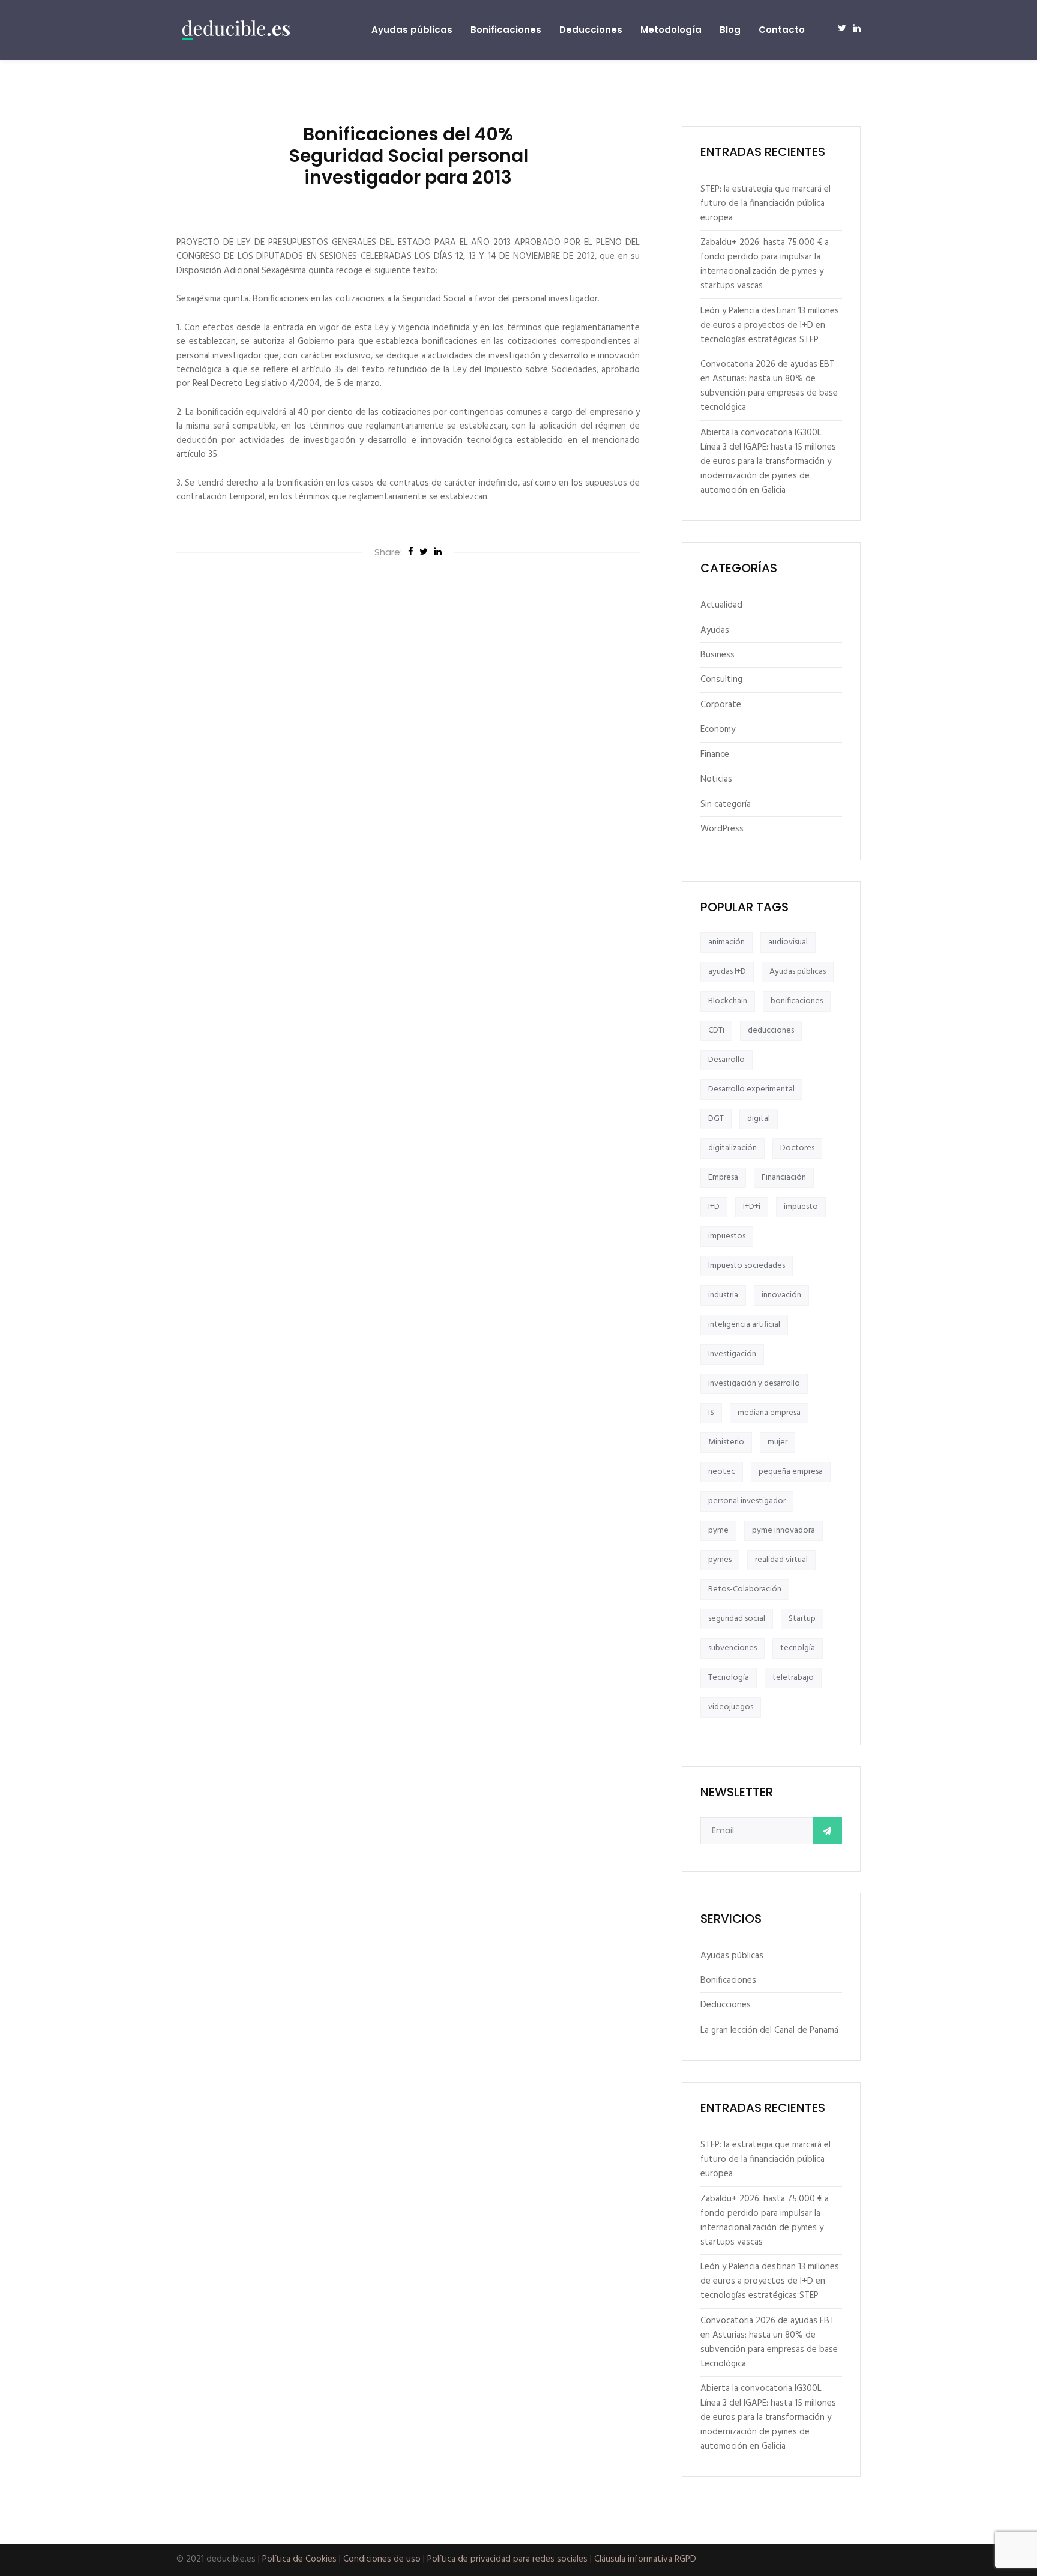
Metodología (671, 30)
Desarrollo (726, 1060)
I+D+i (752, 1207)
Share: (388, 552)
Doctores (797, 1148)
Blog (730, 30)
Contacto (782, 30)
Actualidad (721, 605)
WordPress (722, 829)
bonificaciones (797, 1001)
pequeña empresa (791, 1472)
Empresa (723, 1178)
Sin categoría (726, 804)
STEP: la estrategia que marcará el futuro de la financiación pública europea (765, 204)
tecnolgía (798, 1648)
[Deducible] (236, 30)
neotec (722, 1472)
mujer (777, 1442)
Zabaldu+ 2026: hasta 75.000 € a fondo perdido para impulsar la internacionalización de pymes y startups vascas (765, 264)
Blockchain (728, 1001)
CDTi (716, 1030)
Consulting (721, 680)
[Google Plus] (438, 553)
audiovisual (788, 942)
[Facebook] (411, 553)
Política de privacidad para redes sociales (507, 2559)
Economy (718, 729)
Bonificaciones (506, 30)
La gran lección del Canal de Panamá (769, 2030)
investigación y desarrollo (754, 1383)
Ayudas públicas (412, 30)
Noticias (716, 779)
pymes (720, 1560)
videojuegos (731, 1707)
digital (759, 1119)
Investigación (732, 1354)
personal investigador (747, 1501)
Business (717, 655)
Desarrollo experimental (751, 1089)
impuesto (801, 1207)
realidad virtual (781, 1560)
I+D (714, 1207)
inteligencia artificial (744, 1325)
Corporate (721, 705)
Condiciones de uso (382, 2559)
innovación (781, 1295)
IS (711, 1413)
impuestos (727, 1236)
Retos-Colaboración (745, 1589)
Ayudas (715, 630)
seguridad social (737, 1619)
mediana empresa (769, 1413)
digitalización (732, 1148)
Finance (715, 755)
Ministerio (726, 1442)
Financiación (784, 1178)
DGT (716, 1119)
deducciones (771, 1030)
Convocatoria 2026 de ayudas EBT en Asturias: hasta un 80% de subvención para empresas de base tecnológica (769, 386)
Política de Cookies (299, 2559)
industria (723, 1295)
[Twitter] (424, 553)
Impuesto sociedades (747, 1266)
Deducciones (591, 30)
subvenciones (732, 1648)
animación (726, 942)
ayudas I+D (727, 972)
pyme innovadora (783, 1531)
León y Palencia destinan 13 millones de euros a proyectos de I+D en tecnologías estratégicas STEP (770, 325)
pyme (718, 1531)
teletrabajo (793, 1678)
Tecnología (729, 1678)
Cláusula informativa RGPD (645, 2559)
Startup (802, 1619)
